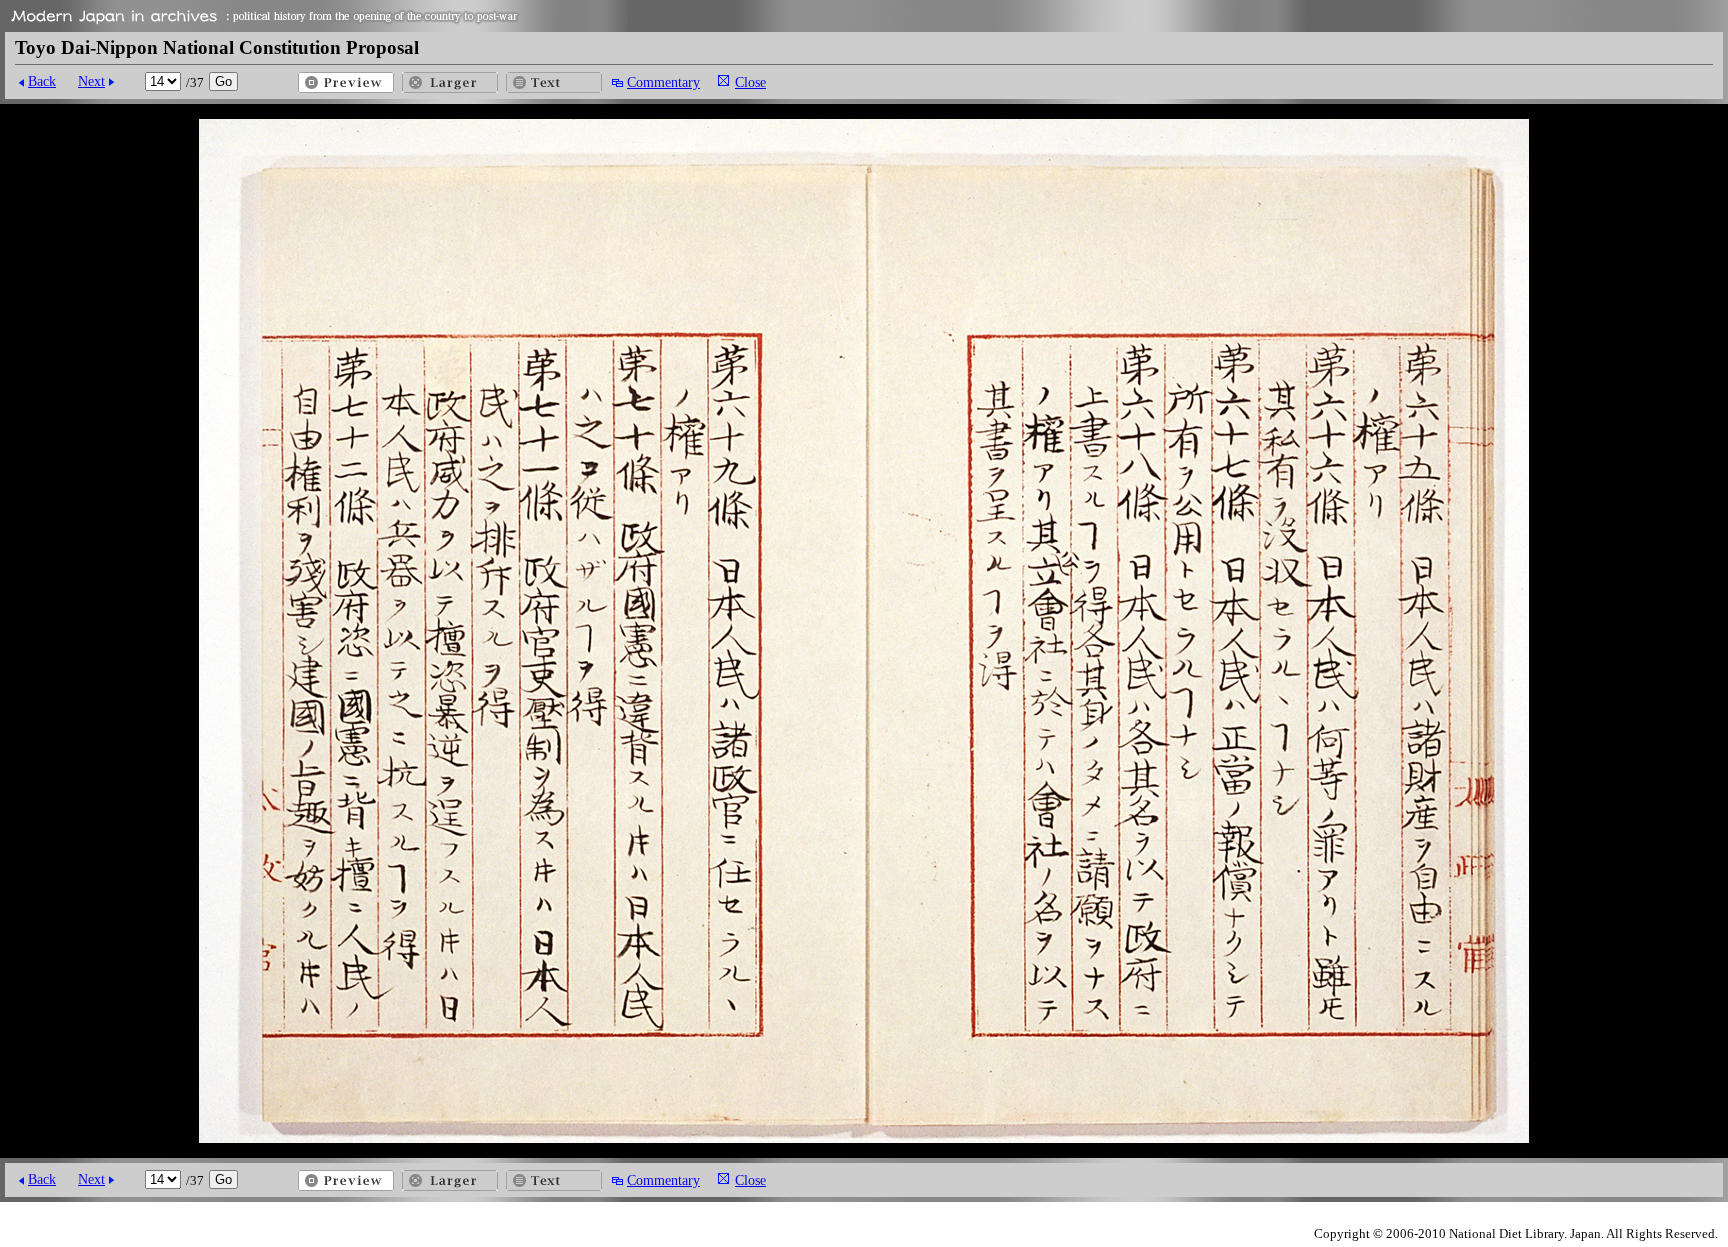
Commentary (663, 82)
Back (42, 81)
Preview (346, 82)
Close (750, 82)
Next (91, 81)
